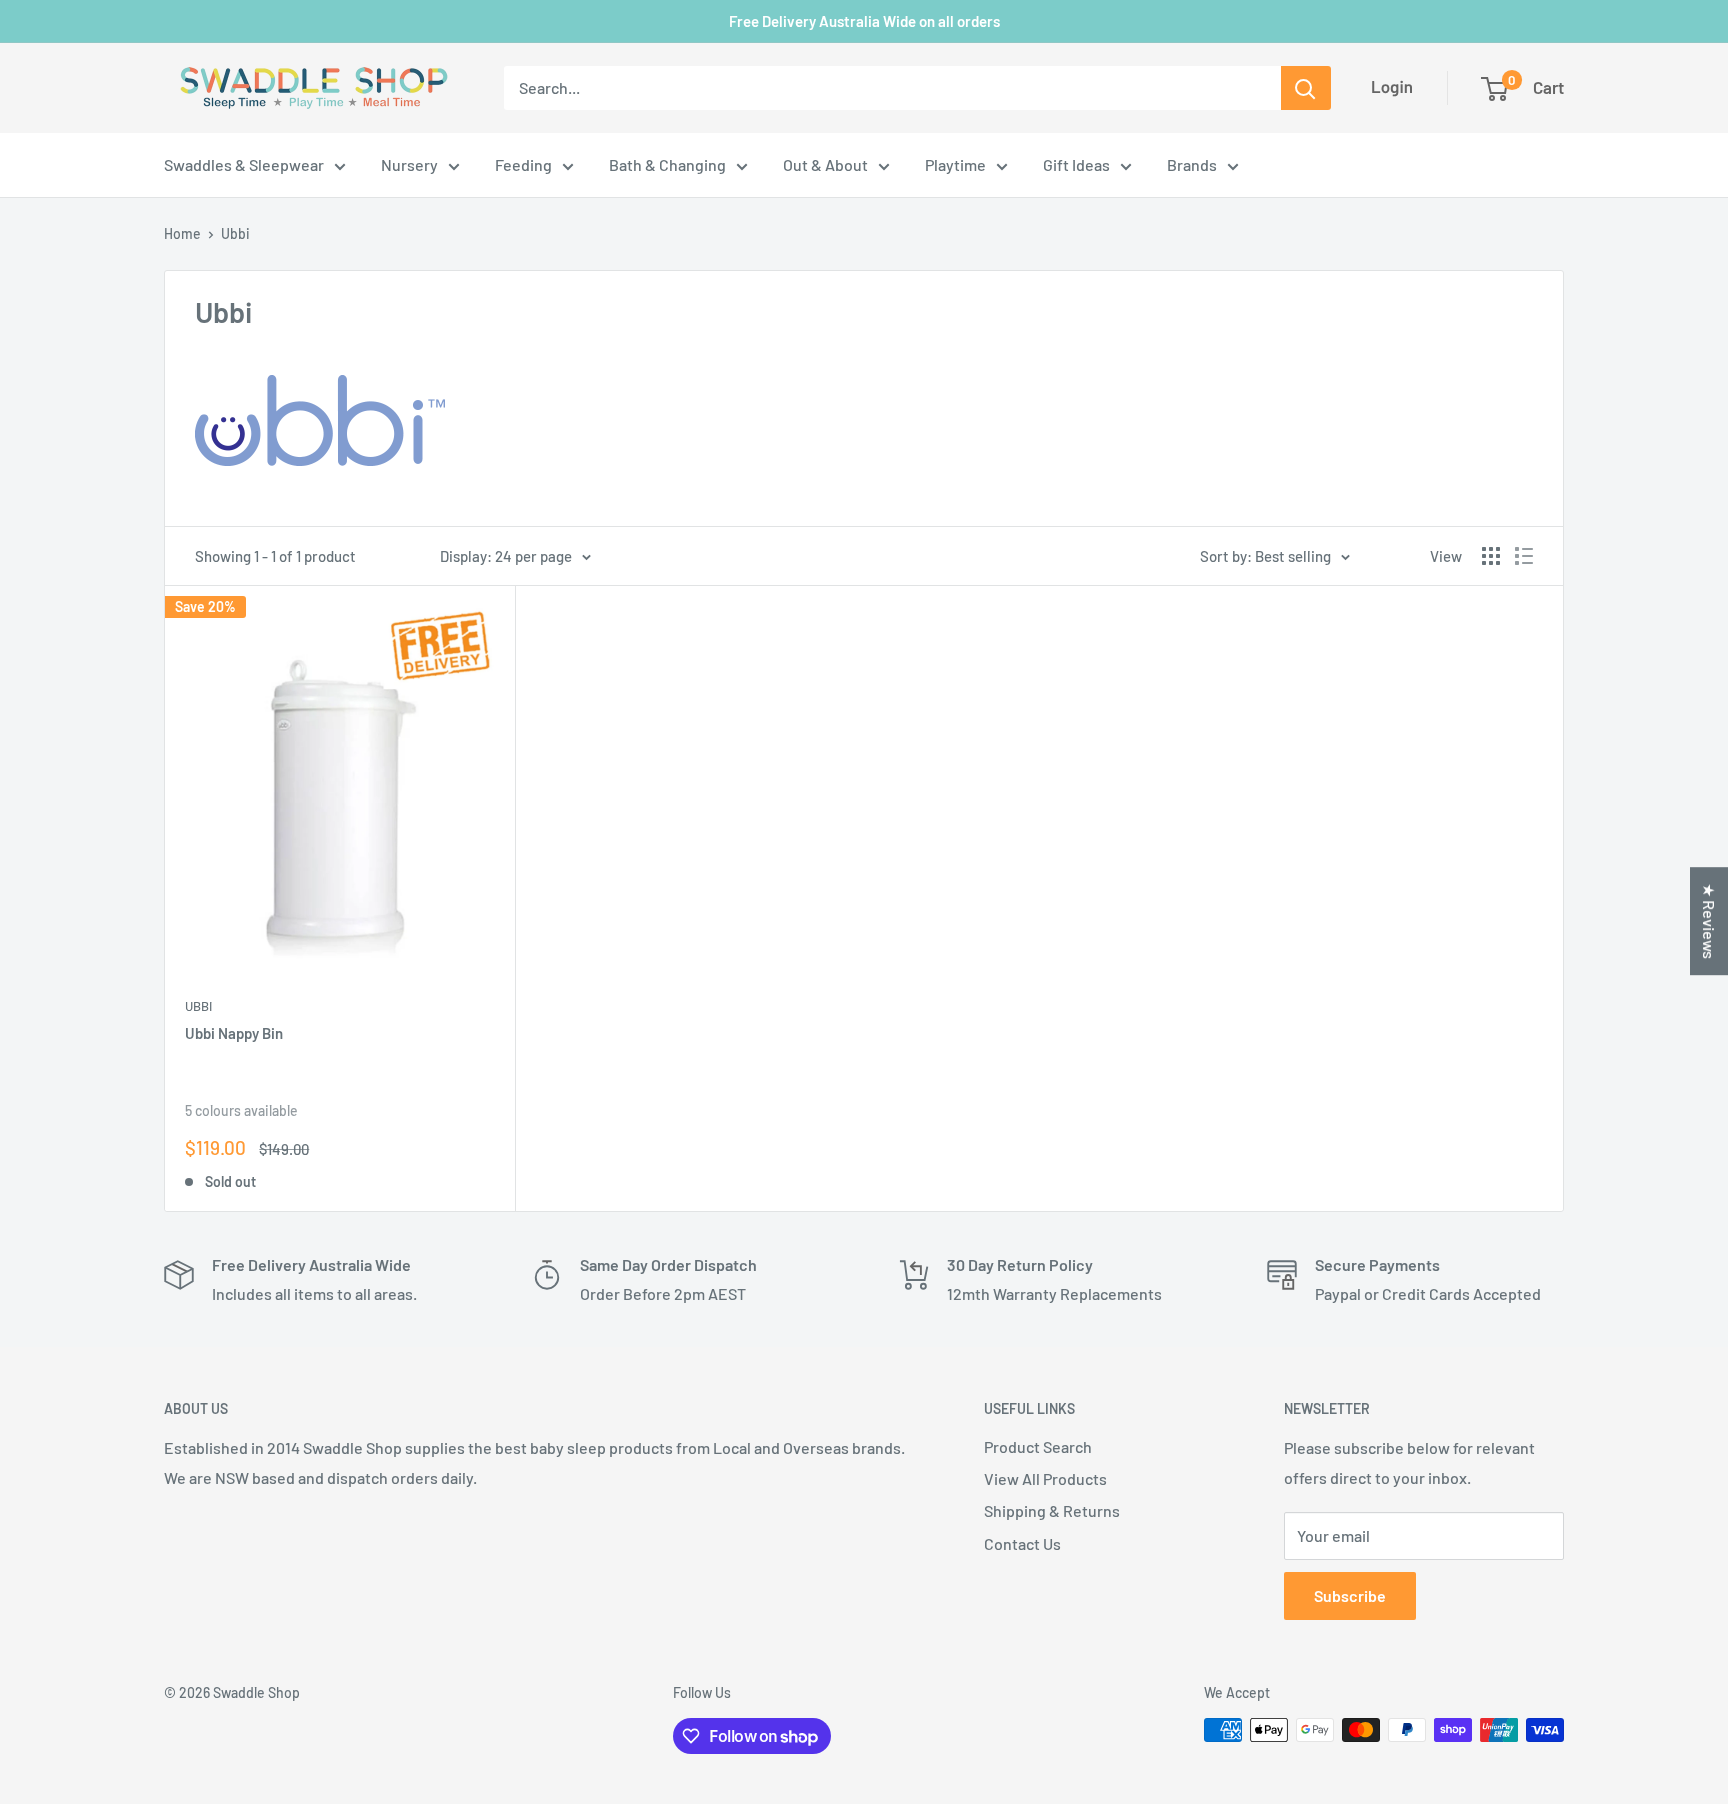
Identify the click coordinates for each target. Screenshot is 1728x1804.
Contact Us (1022, 1543)
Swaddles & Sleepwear (244, 164)
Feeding (523, 164)
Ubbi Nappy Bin (234, 1033)
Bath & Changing (667, 164)
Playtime (955, 164)
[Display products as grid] (1491, 556)
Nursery (409, 164)
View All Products (1045, 1478)
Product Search (1038, 1446)
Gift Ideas (1076, 164)
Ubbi (235, 233)
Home (182, 233)
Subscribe (1350, 1595)
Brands (1192, 164)
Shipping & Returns (1052, 1510)
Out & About (825, 164)
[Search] (1306, 88)
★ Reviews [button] (1709, 921)
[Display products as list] (1524, 556)
